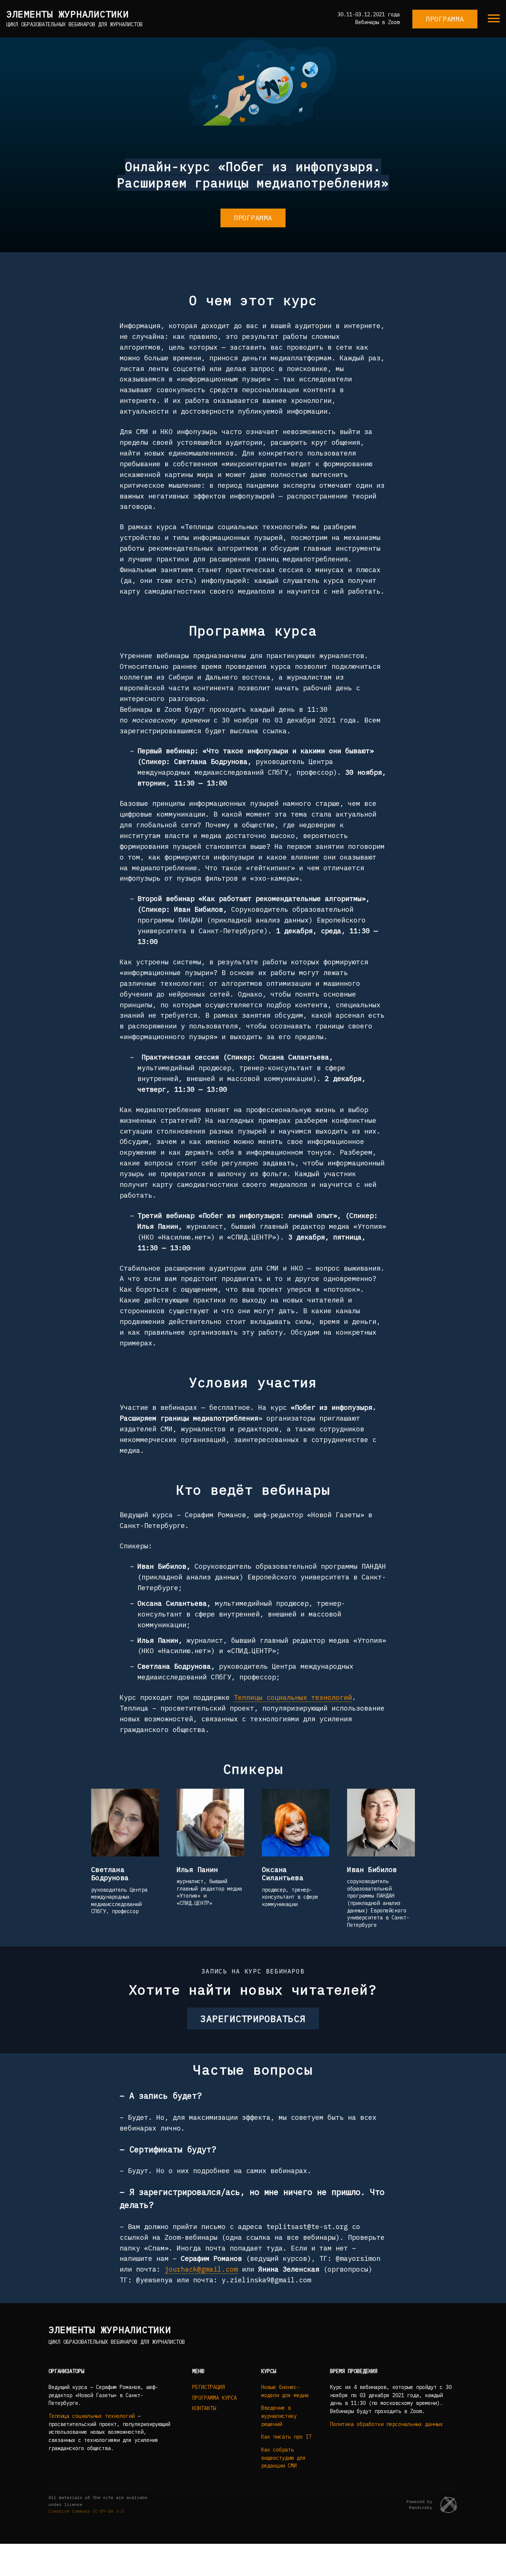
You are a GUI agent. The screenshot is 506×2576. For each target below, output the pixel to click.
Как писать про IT (286, 2437)
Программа (445, 19)
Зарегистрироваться (253, 2018)
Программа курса (214, 2398)
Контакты (204, 2408)
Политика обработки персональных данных (386, 2424)
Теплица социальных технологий (91, 2416)
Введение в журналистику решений (279, 2416)
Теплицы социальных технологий (293, 1697)
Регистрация (209, 2387)
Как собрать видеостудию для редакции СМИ (283, 2458)
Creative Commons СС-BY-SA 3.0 (86, 2511)
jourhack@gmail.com (201, 2269)
